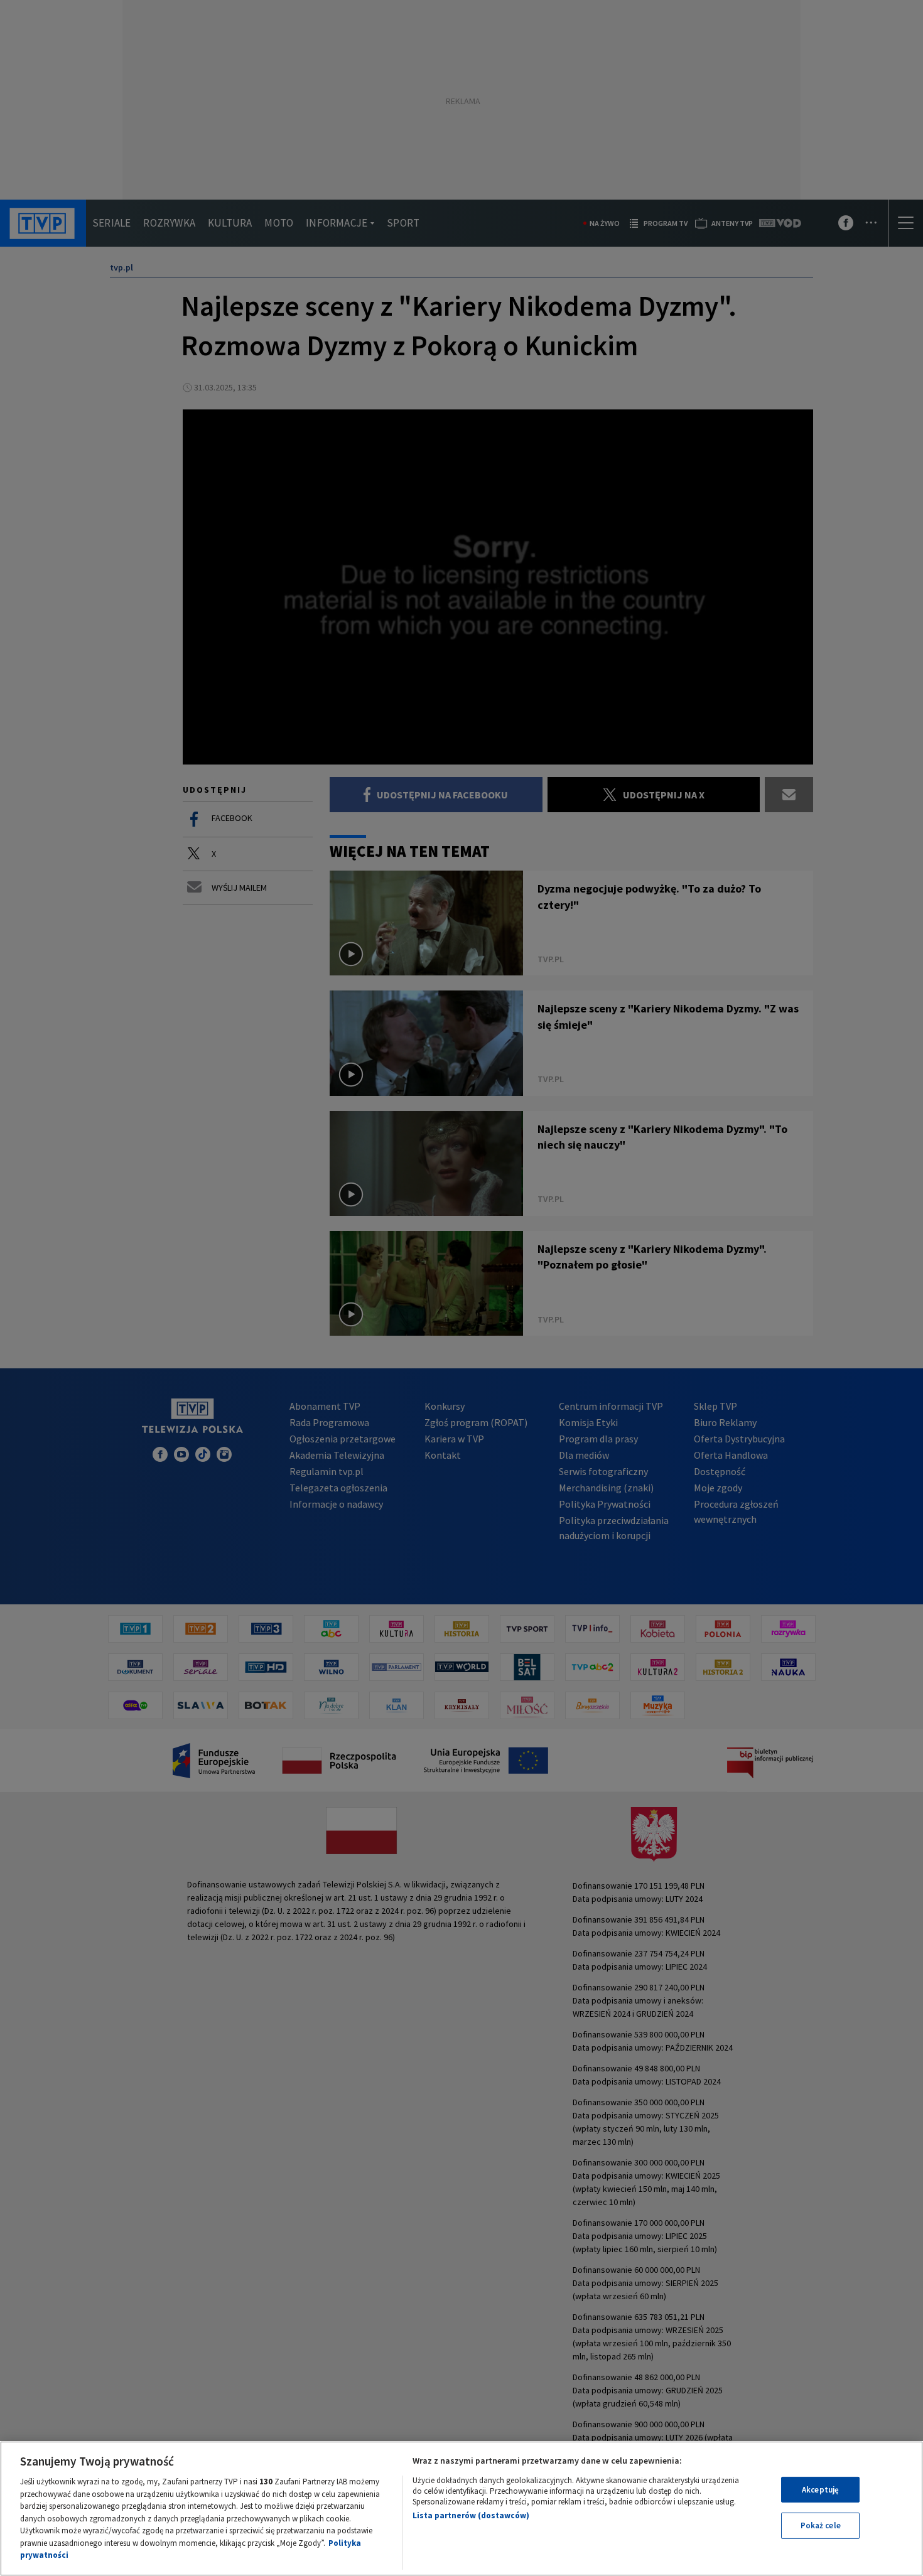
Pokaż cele (821, 2525)
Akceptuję (820, 2490)
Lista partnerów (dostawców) (471, 2515)
